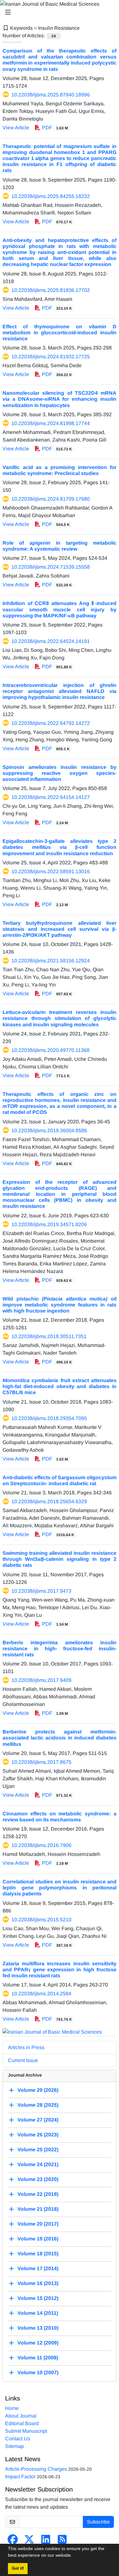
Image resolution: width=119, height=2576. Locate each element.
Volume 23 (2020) (38, 2179)
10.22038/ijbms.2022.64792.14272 (51, 723)
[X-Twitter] (29, 2541)
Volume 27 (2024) (38, 2120)
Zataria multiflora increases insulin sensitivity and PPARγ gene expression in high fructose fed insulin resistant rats (60, 1970)
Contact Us (18, 2439)
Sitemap (14, 2446)
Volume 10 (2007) (38, 2372)
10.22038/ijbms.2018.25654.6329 (49, 1501)
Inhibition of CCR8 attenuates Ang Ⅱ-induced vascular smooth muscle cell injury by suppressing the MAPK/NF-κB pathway (60, 609)
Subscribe (98, 2522)
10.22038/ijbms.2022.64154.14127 (51, 797)
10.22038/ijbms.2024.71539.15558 (51, 567)
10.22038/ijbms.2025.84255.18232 (51, 196)
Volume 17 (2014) (38, 2268)
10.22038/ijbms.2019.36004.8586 (49, 1130)
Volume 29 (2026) (38, 2090)
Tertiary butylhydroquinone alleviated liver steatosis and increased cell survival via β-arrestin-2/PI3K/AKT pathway (60, 929)
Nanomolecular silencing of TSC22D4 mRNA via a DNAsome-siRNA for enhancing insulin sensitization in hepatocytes (60, 399)
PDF (54, 128)
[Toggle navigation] (58, 12)
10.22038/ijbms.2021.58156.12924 (51, 961)
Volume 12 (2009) (38, 2343)
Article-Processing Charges (36, 2469)
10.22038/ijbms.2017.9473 (41, 1591)
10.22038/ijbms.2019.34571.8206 (49, 1224)
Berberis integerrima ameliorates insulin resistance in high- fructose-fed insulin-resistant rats (60, 1649)
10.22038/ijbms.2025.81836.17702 (51, 290)
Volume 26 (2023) (38, 2135)
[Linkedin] (46, 2541)
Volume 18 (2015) (38, 2254)
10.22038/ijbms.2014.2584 (41, 1994)
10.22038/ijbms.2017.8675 (41, 1762)
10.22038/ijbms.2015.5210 (41, 1920)
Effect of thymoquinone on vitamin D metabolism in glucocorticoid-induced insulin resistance (60, 333)
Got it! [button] (18, 2568)
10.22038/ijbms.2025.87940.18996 (51, 95)
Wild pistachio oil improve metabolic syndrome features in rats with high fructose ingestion (60, 1305)
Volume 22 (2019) (38, 2194)
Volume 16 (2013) (38, 2283)
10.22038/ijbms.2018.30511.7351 (49, 1336)
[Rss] (62, 2541)
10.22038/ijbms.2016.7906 (41, 1845)
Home (12, 2408)
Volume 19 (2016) (38, 2239)
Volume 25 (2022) (38, 2150)
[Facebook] (13, 2541)
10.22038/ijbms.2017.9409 (41, 1680)
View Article (16, 128)
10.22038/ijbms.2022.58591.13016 (51, 871)
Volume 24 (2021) (38, 2164)
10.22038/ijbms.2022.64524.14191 (51, 641)
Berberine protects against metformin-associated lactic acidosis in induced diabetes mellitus (60, 1738)
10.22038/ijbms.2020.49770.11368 (50, 1050)
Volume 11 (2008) (38, 2358)
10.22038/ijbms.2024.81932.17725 (51, 357)
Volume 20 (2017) (38, 2224)
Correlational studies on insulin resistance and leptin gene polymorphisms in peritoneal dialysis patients (60, 1888)
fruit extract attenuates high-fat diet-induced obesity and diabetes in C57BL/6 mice (60, 1386)
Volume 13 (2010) (38, 2328)
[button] (74, 2556)
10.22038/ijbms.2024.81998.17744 (51, 423)
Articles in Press (26, 2047)
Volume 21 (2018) (38, 2209)
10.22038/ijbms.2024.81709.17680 (51, 499)
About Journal (21, 2416)
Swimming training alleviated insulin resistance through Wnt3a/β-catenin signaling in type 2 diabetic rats (60, 1559)
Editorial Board (22, 2423)
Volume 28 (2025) (38, 2105)
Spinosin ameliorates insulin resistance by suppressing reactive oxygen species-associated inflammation (60, 773)
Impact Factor (20, 2477)
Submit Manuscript (26, 2431)
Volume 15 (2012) (38, 2298)
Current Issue (23, 2060)
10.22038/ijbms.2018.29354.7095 (49, 1418)
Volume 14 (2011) (38, 2313)
